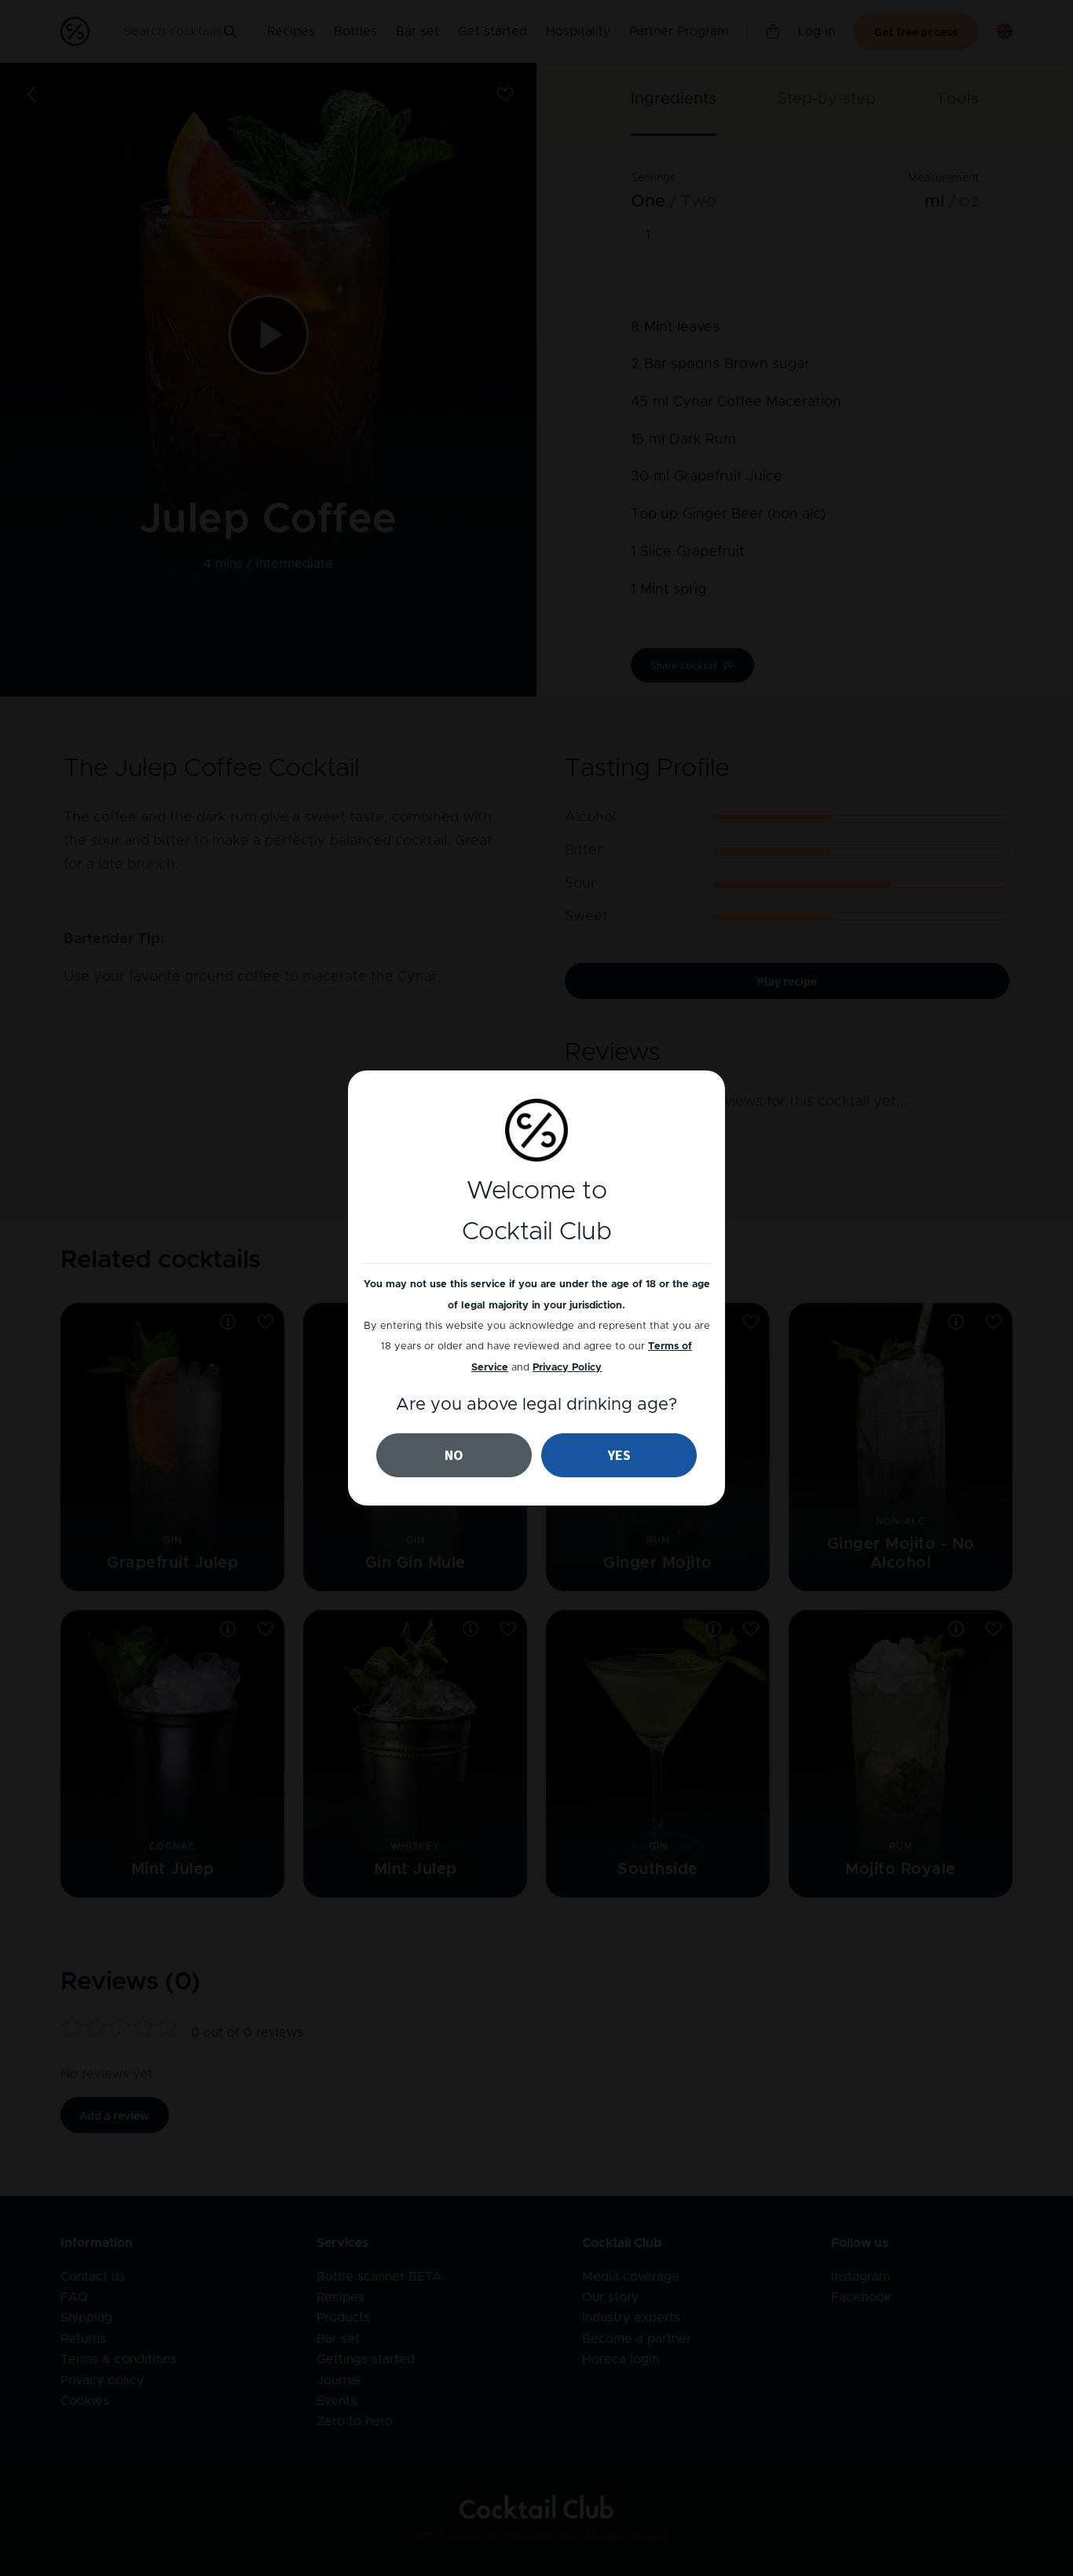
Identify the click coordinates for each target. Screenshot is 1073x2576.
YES (619, 1455)
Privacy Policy (567, 1368)
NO (454, 1455)
